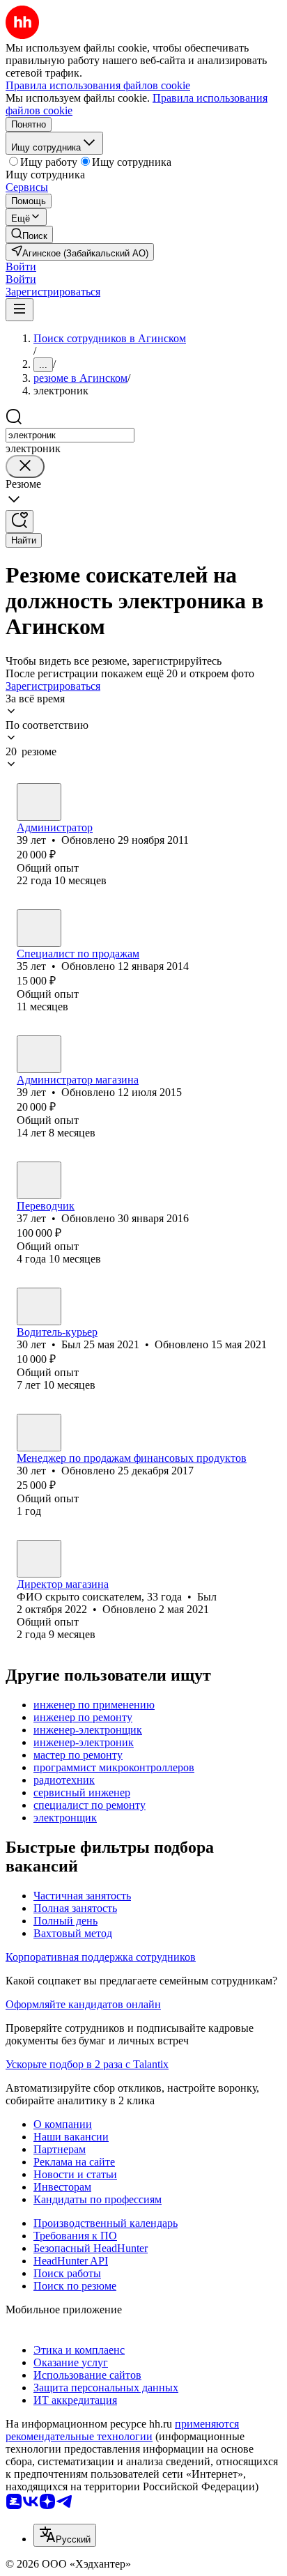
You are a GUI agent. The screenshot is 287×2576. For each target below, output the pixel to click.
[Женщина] (39, 1054)
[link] (29, 234)
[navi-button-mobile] (20, 310)
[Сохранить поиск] (20, 522)
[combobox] (70, 435)
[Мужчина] (39, 802)
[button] (21, 267)
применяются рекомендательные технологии (122, 2430)
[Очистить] (25, 466)
